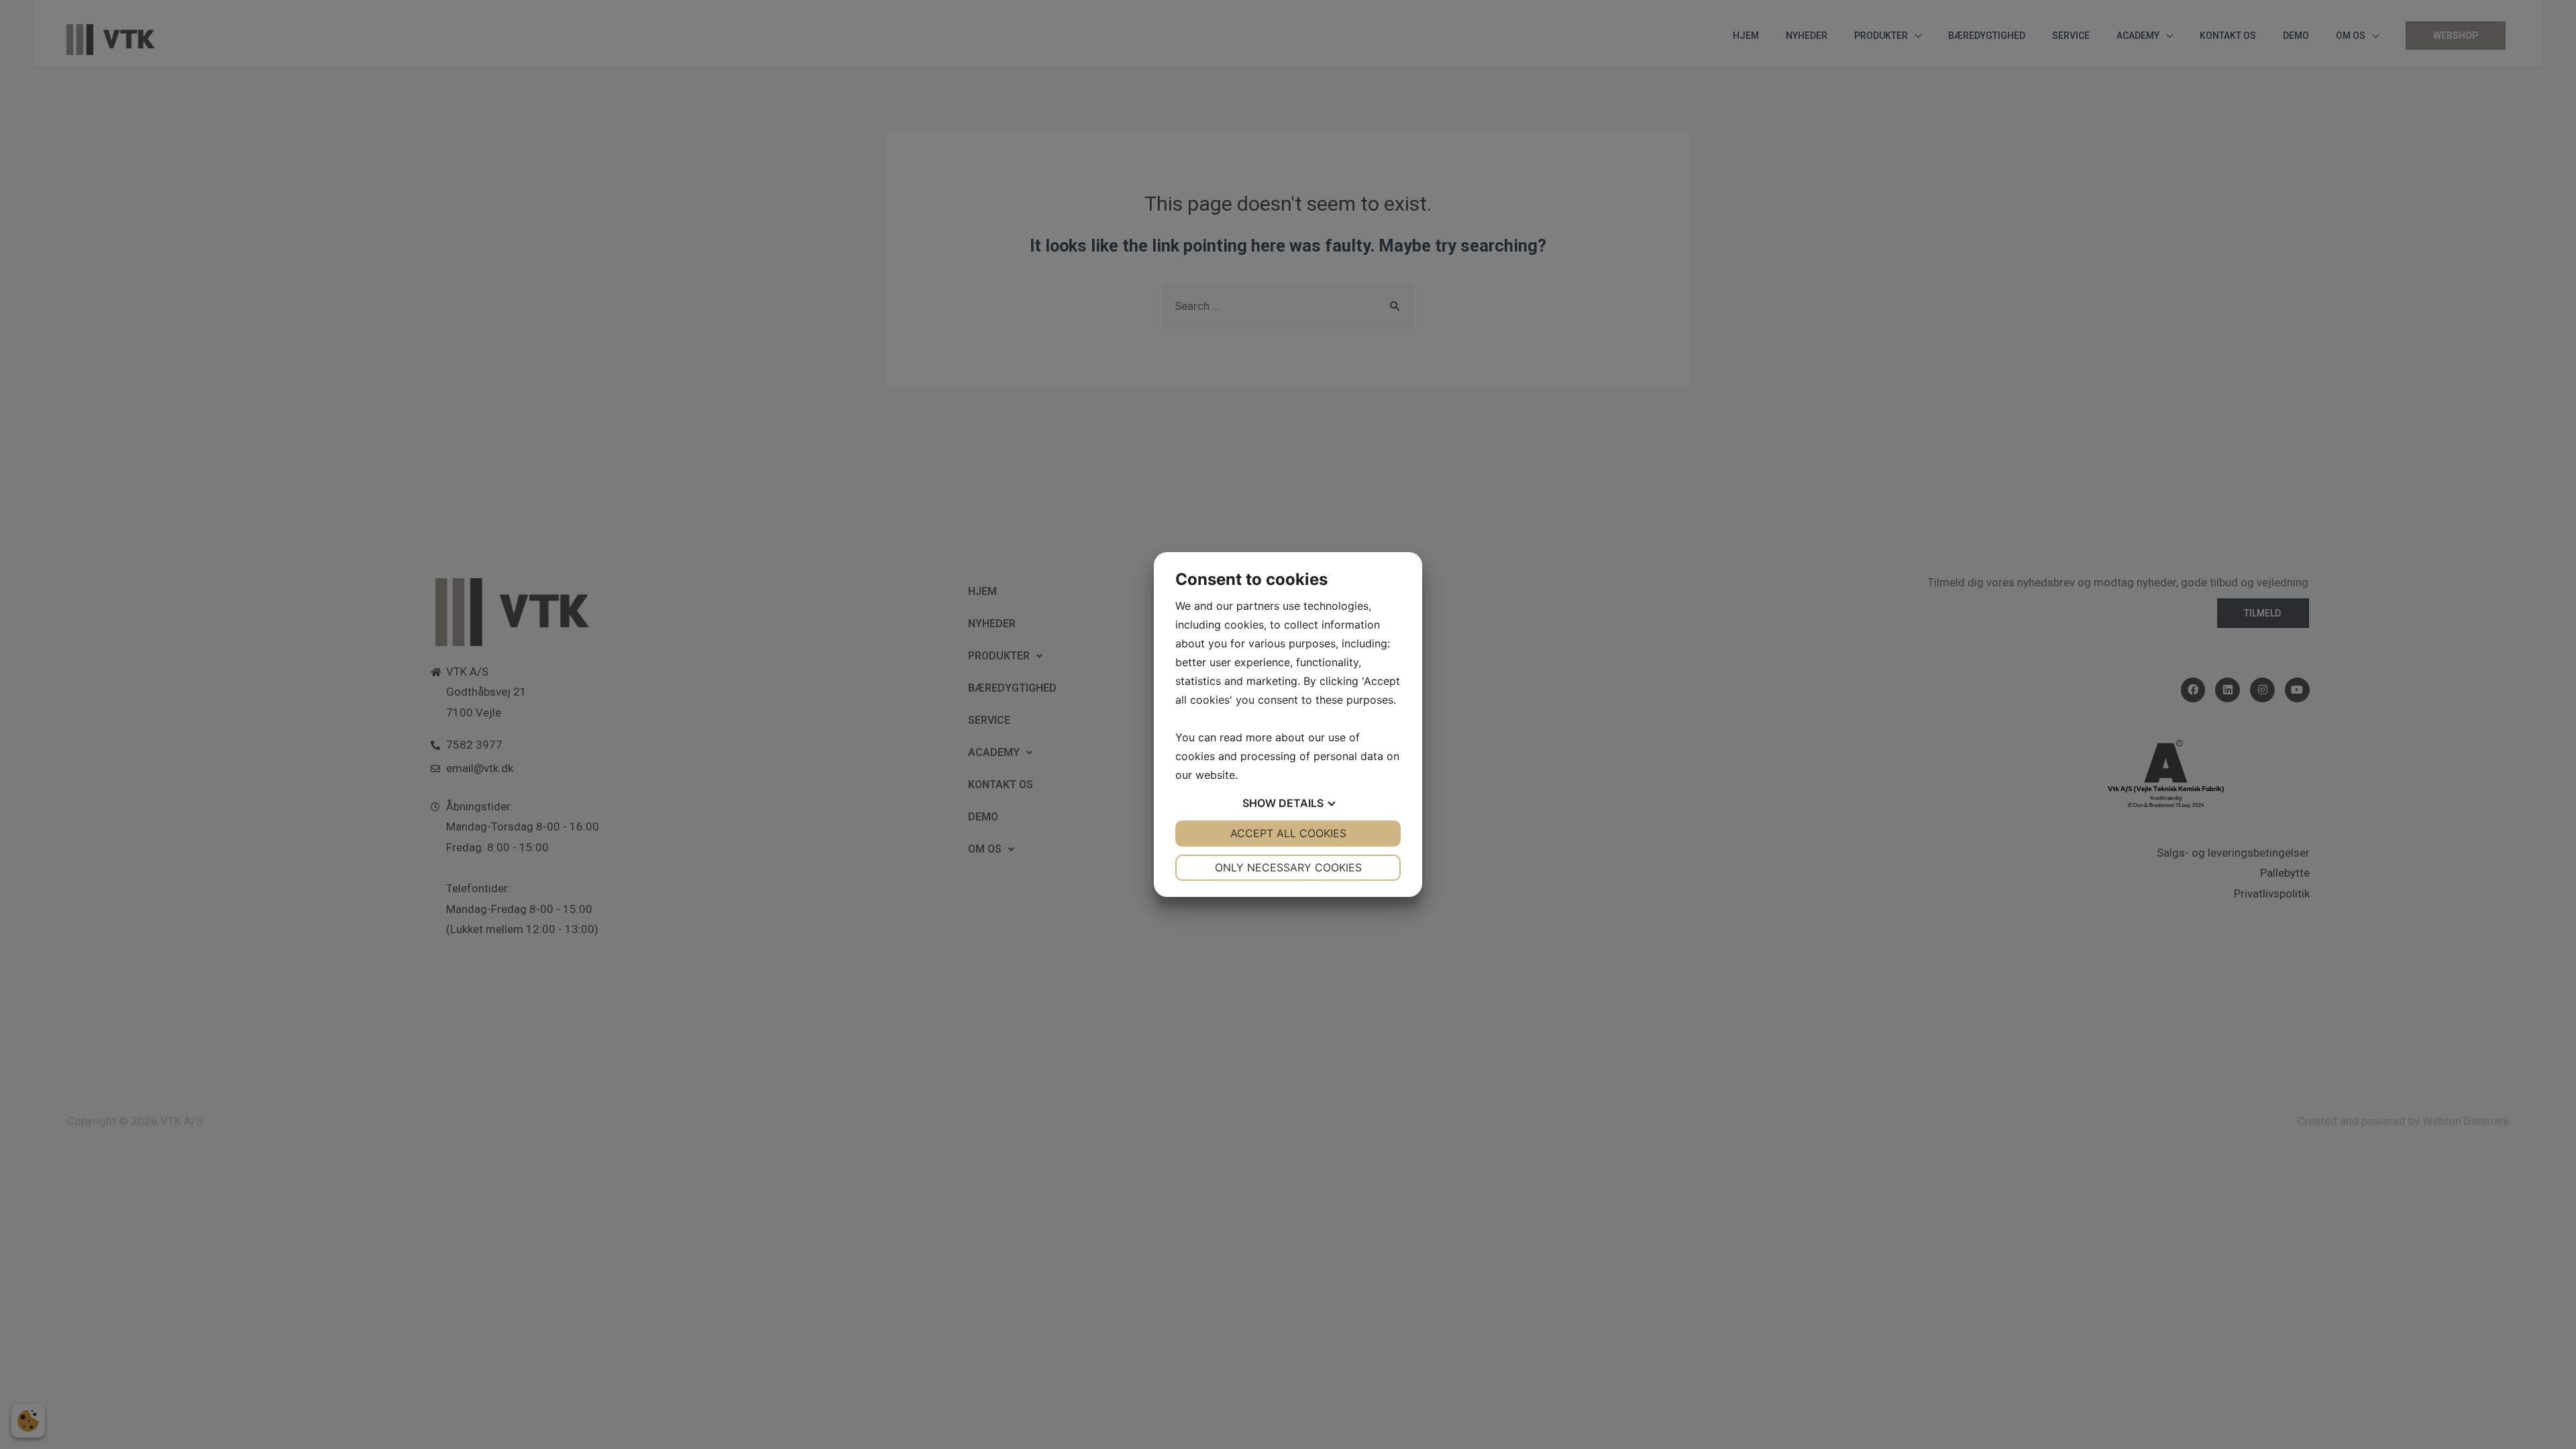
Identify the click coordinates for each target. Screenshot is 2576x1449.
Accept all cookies (1288, 833)
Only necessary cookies (1288, 867)
